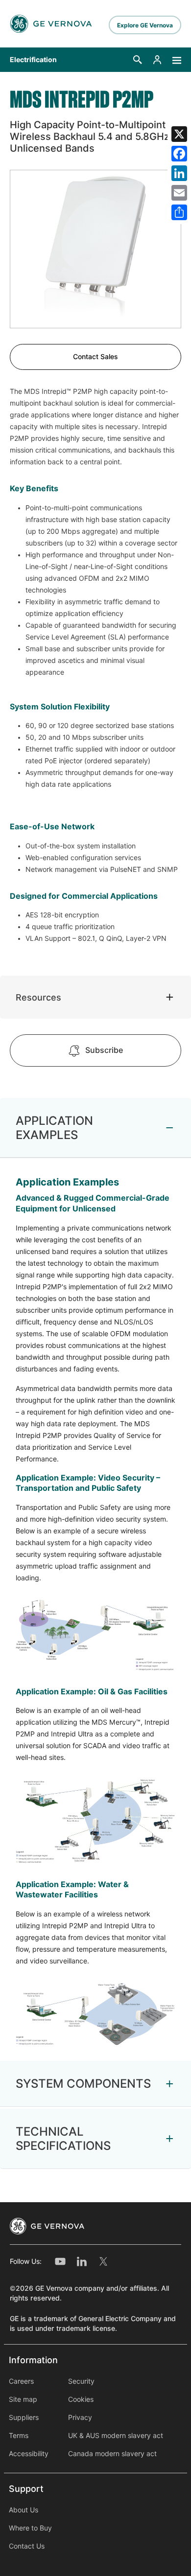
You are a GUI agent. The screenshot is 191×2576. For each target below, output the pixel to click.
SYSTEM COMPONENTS (83, 2084)
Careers (21, 2381)
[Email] (179, 193)
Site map (23, 2399)
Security (81, 2381)
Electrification (33, 60)
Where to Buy (30, 2528)
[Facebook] (179, 154)
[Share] (179, 212)
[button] (138, 60)
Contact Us (27, 2546)
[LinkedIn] (179, 173)
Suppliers (24, 2417)
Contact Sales (95, 357)
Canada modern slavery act (112, 2454)
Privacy (80, 2417)
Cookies (81, 2399)
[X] (179, 134)
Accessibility (29, 2454)
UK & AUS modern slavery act (116, 2436)
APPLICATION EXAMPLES (54, 1128)
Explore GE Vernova (145, 25)
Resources (38, 997)
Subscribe (104, 1050)
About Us (24, 2510)
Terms (19, 2436)
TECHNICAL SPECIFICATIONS (63, 2139)
